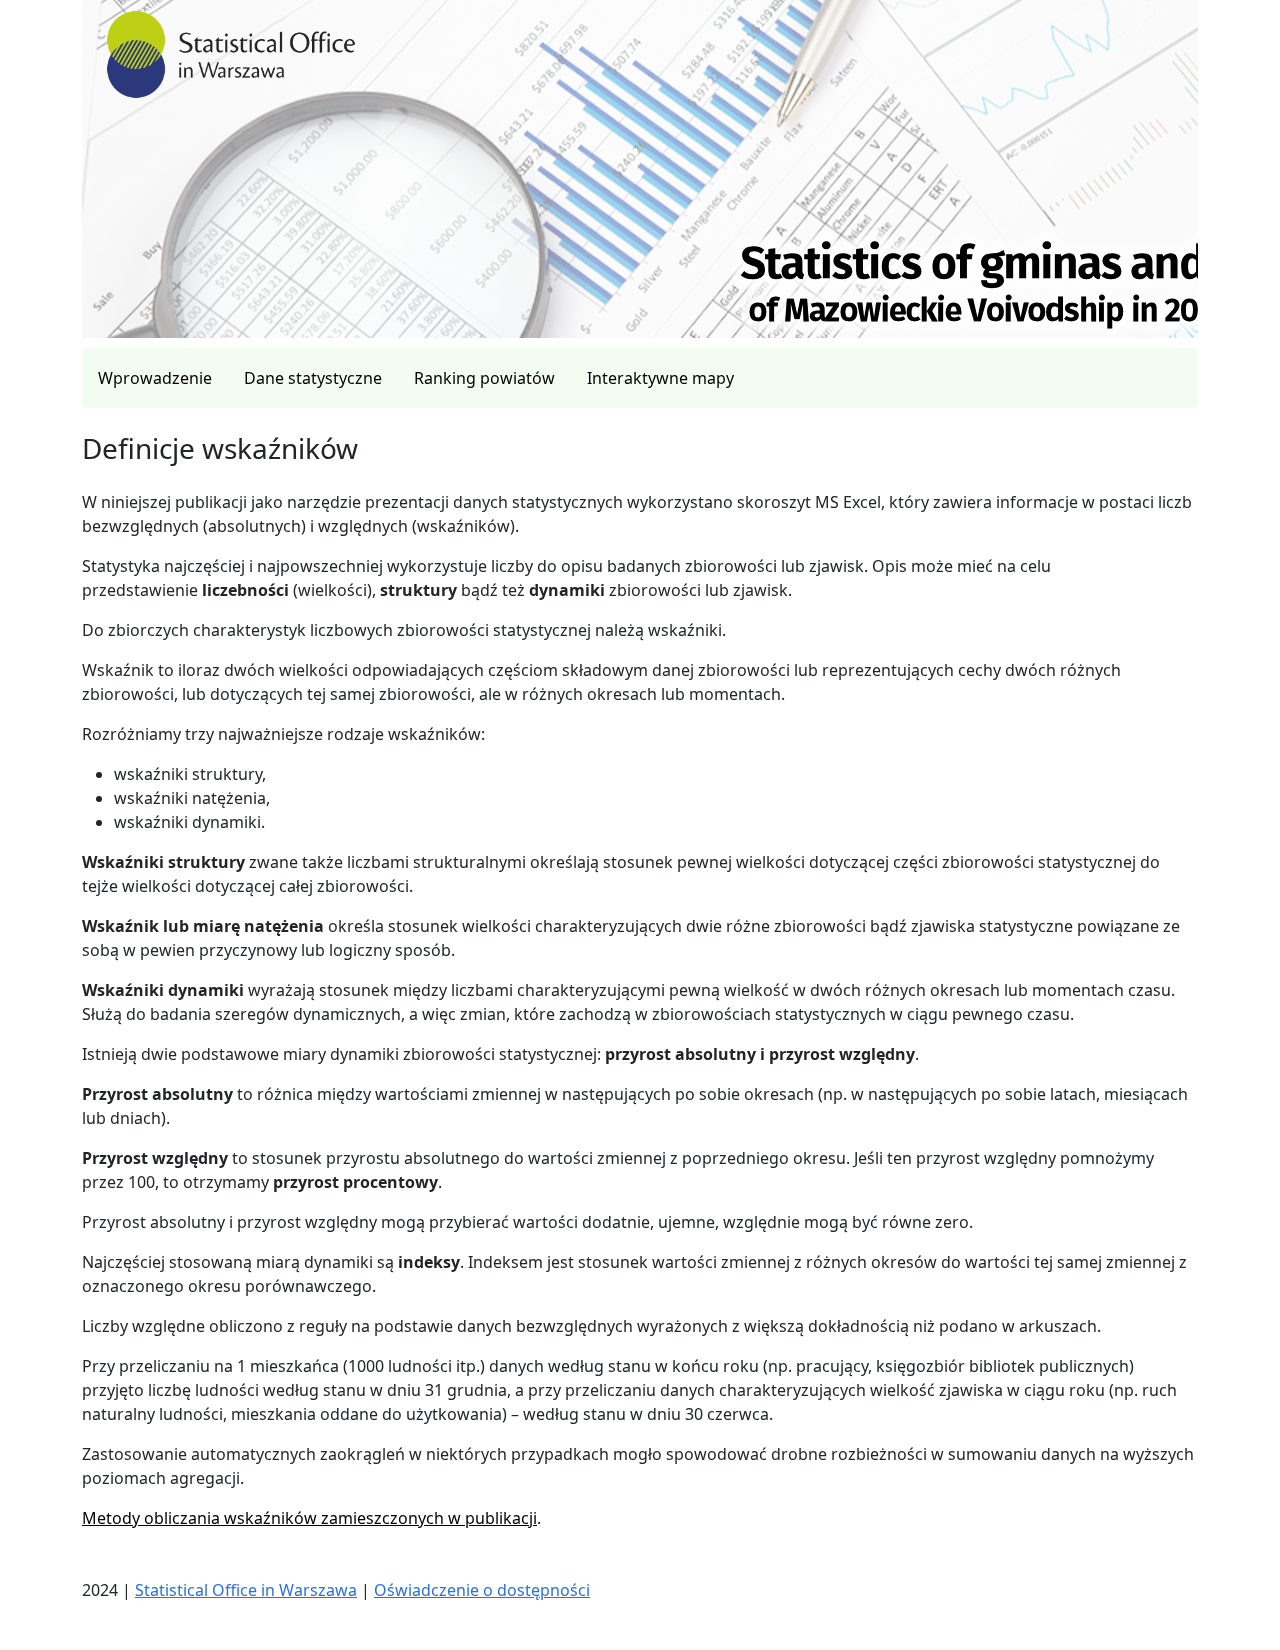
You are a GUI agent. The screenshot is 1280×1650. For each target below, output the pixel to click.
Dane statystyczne (313, 378)
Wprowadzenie (155, 378)
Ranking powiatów (484, 378)
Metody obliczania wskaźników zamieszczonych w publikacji (309, 1518)
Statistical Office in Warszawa (246, 1590)
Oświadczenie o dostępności (482, 1590)
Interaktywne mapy (660, 378)
